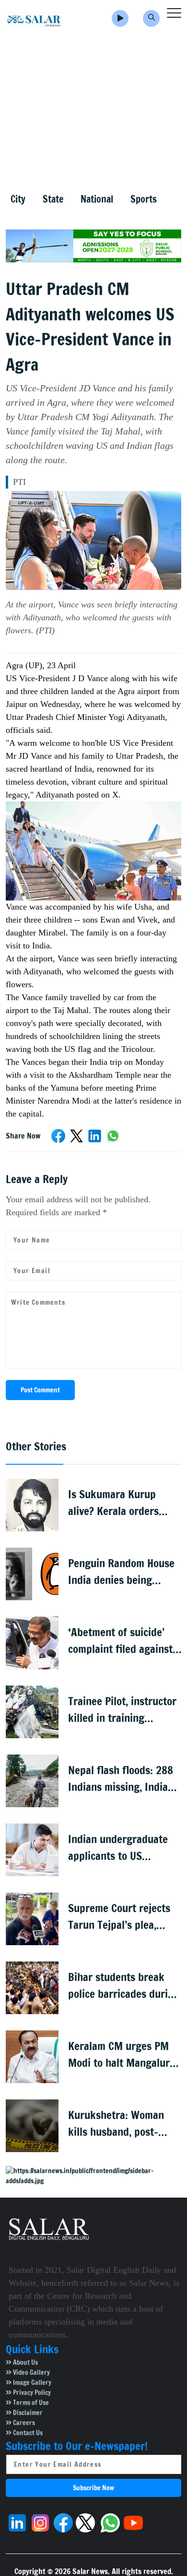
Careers (23, 2423)
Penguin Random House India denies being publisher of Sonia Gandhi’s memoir (121, 1572)
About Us (25, 2362)
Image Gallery (31, 2382)
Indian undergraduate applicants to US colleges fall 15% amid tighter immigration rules (120, 1848)
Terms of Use (30, 2403)
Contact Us (27, 2433)
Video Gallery (31, 2372)
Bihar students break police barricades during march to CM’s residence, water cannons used (124, 1986)
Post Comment (40, 1390)
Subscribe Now (93, 2488)
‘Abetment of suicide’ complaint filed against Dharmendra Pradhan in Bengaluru (122, 1641)
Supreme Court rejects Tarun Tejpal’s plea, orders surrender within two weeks (123, 1917)
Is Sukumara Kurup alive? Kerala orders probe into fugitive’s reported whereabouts (119, 1503)
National (97, 199)
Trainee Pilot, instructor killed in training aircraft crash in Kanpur (123, 1710)
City (18, 199)
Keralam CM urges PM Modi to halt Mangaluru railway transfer (122, 2055)
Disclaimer (27, 2413)
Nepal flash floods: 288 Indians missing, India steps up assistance (121, 1779)
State (53, 199)
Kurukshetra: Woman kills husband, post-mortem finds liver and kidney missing (120, 2124)
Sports (144, 199)
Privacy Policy (31, 2393)
